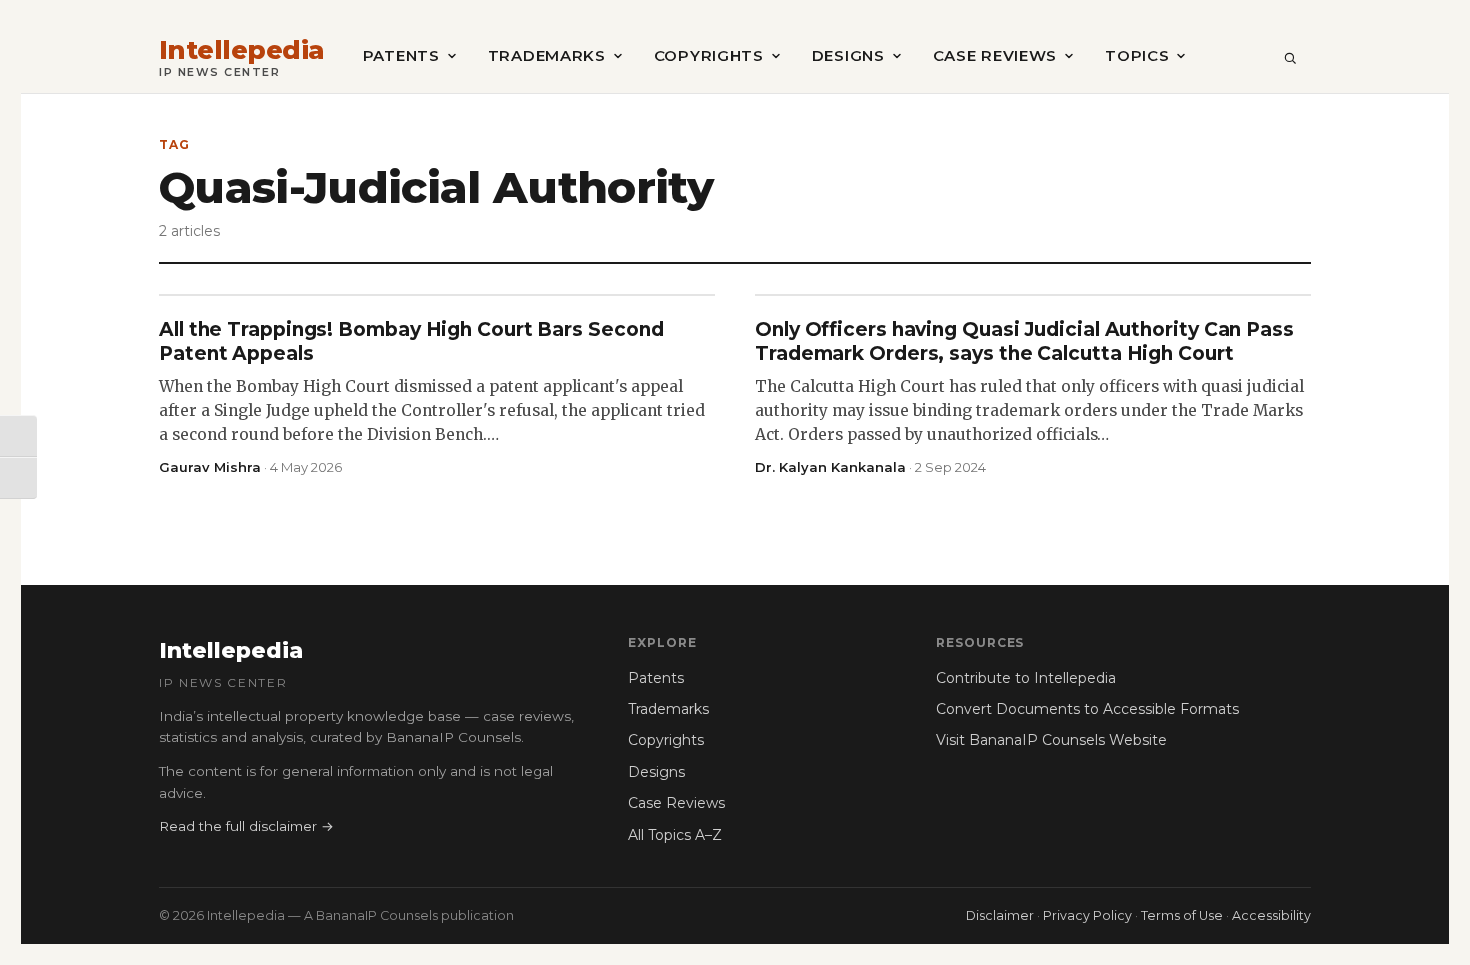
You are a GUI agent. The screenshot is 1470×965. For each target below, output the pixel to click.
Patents (401, 55)
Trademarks (547, 55)
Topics (1137, 55)
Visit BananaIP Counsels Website (1051, 740)
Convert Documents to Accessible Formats (1087, 709)
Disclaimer (1000, 915)
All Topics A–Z (675, 835)
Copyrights (709, 55)
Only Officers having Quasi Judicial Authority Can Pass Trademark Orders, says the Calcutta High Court (1024, 341)
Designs (848, 55)
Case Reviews (995, 55)
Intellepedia (242, 50)
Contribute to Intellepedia (1026, 678)
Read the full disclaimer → (246, 826)
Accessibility (1271, 915)
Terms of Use (1182, 915)
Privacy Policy (1087, 915)
